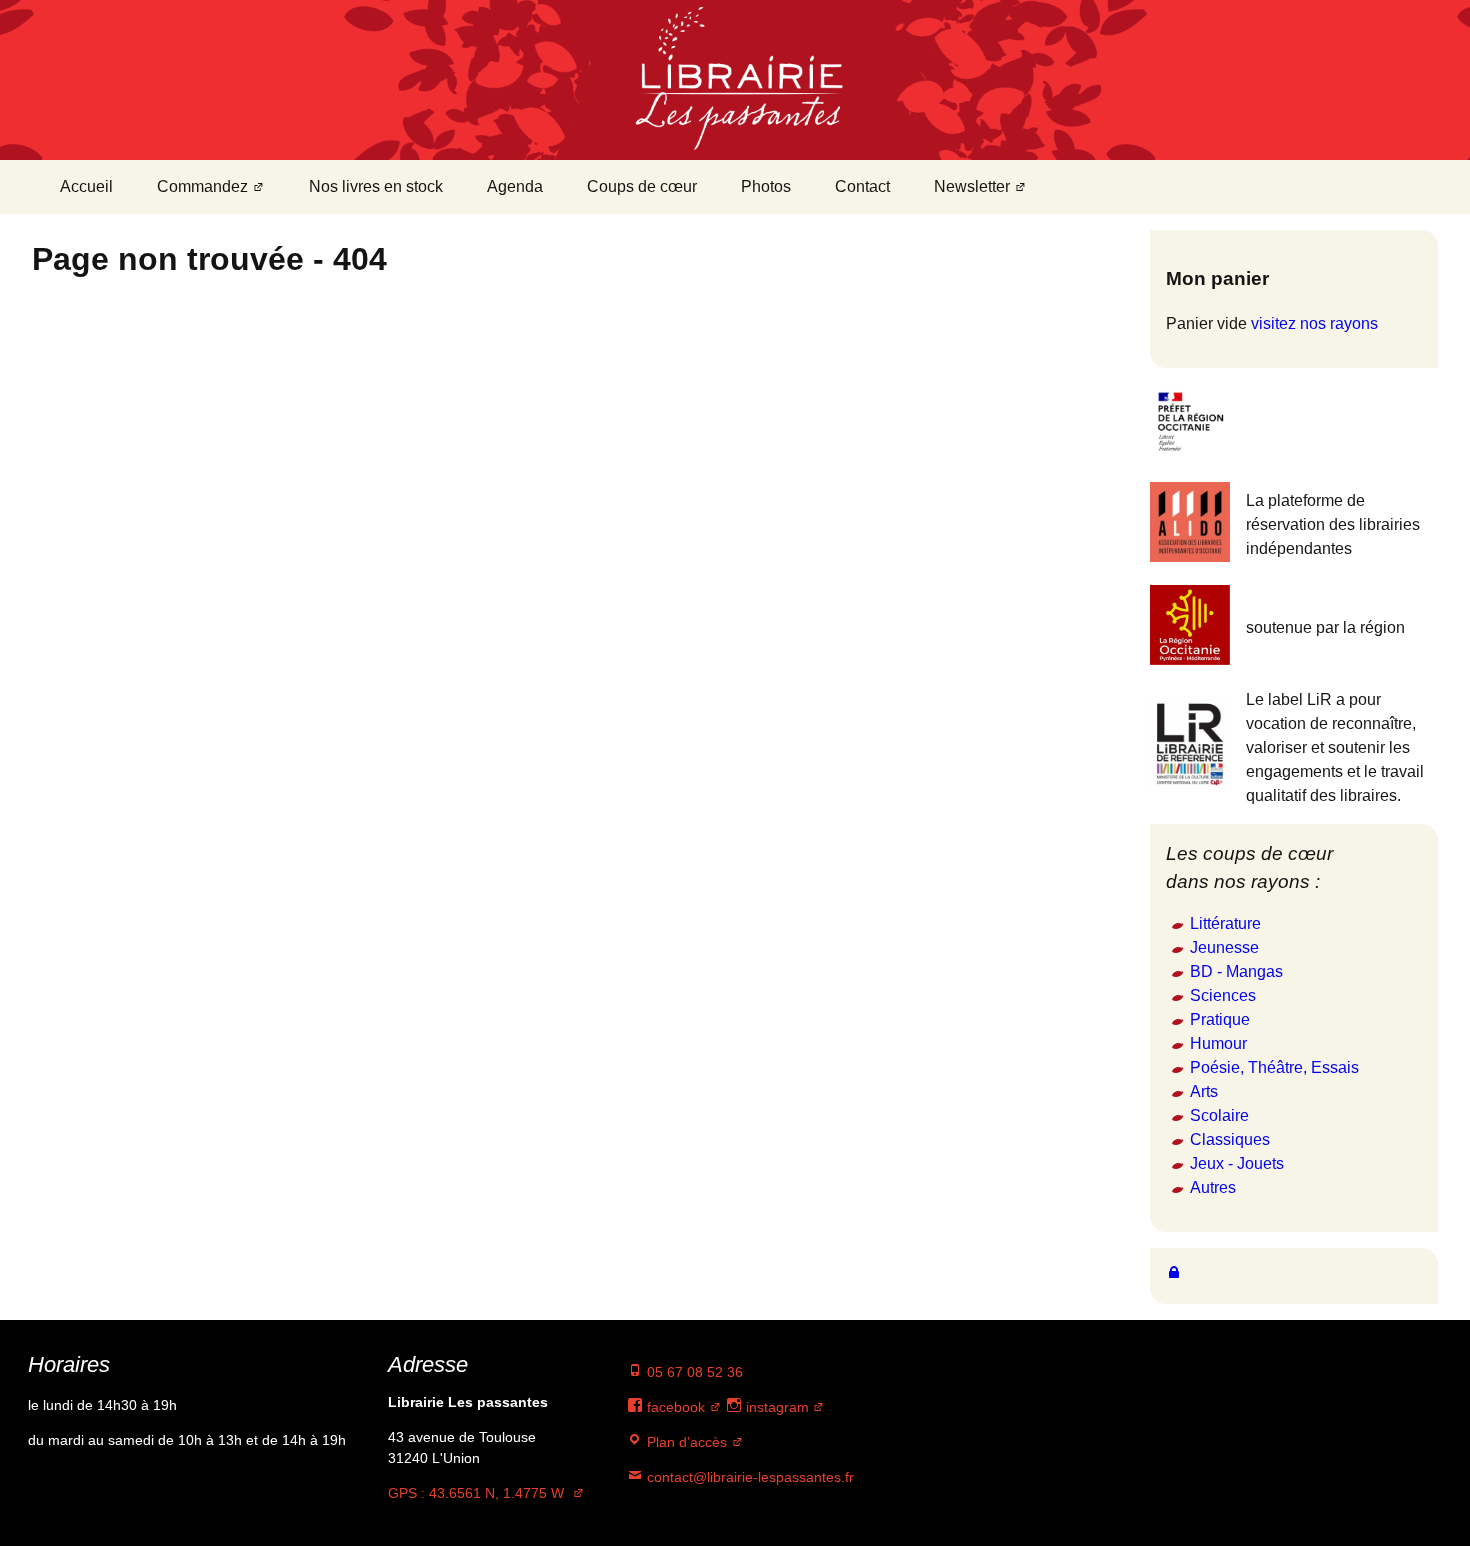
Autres (1213, 1187)
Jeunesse (1224, 947)
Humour (1218, 1043)
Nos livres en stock (376, 186)
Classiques (1230, 1139)
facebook (674, 1407)
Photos (766, 186)
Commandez (202, 186)
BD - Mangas (1236, 971)
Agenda (515, 186)
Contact (862, 186)
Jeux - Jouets (1237, 1163)
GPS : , (476, 1493)
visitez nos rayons (1314, 323)
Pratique (1220, 1019)
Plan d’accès (685, 1442)
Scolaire (1219, 1115)
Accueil (86, 186)
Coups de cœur (642, 186)
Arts (1204, 1091)
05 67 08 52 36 (693, 1372)
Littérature (1225, 923)
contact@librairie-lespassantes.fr (748, 1477)
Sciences (1223, 995)
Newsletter (972, 186)
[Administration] (1174, 1272)
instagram (775, 1407)
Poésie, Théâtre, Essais (1274, 1067)
